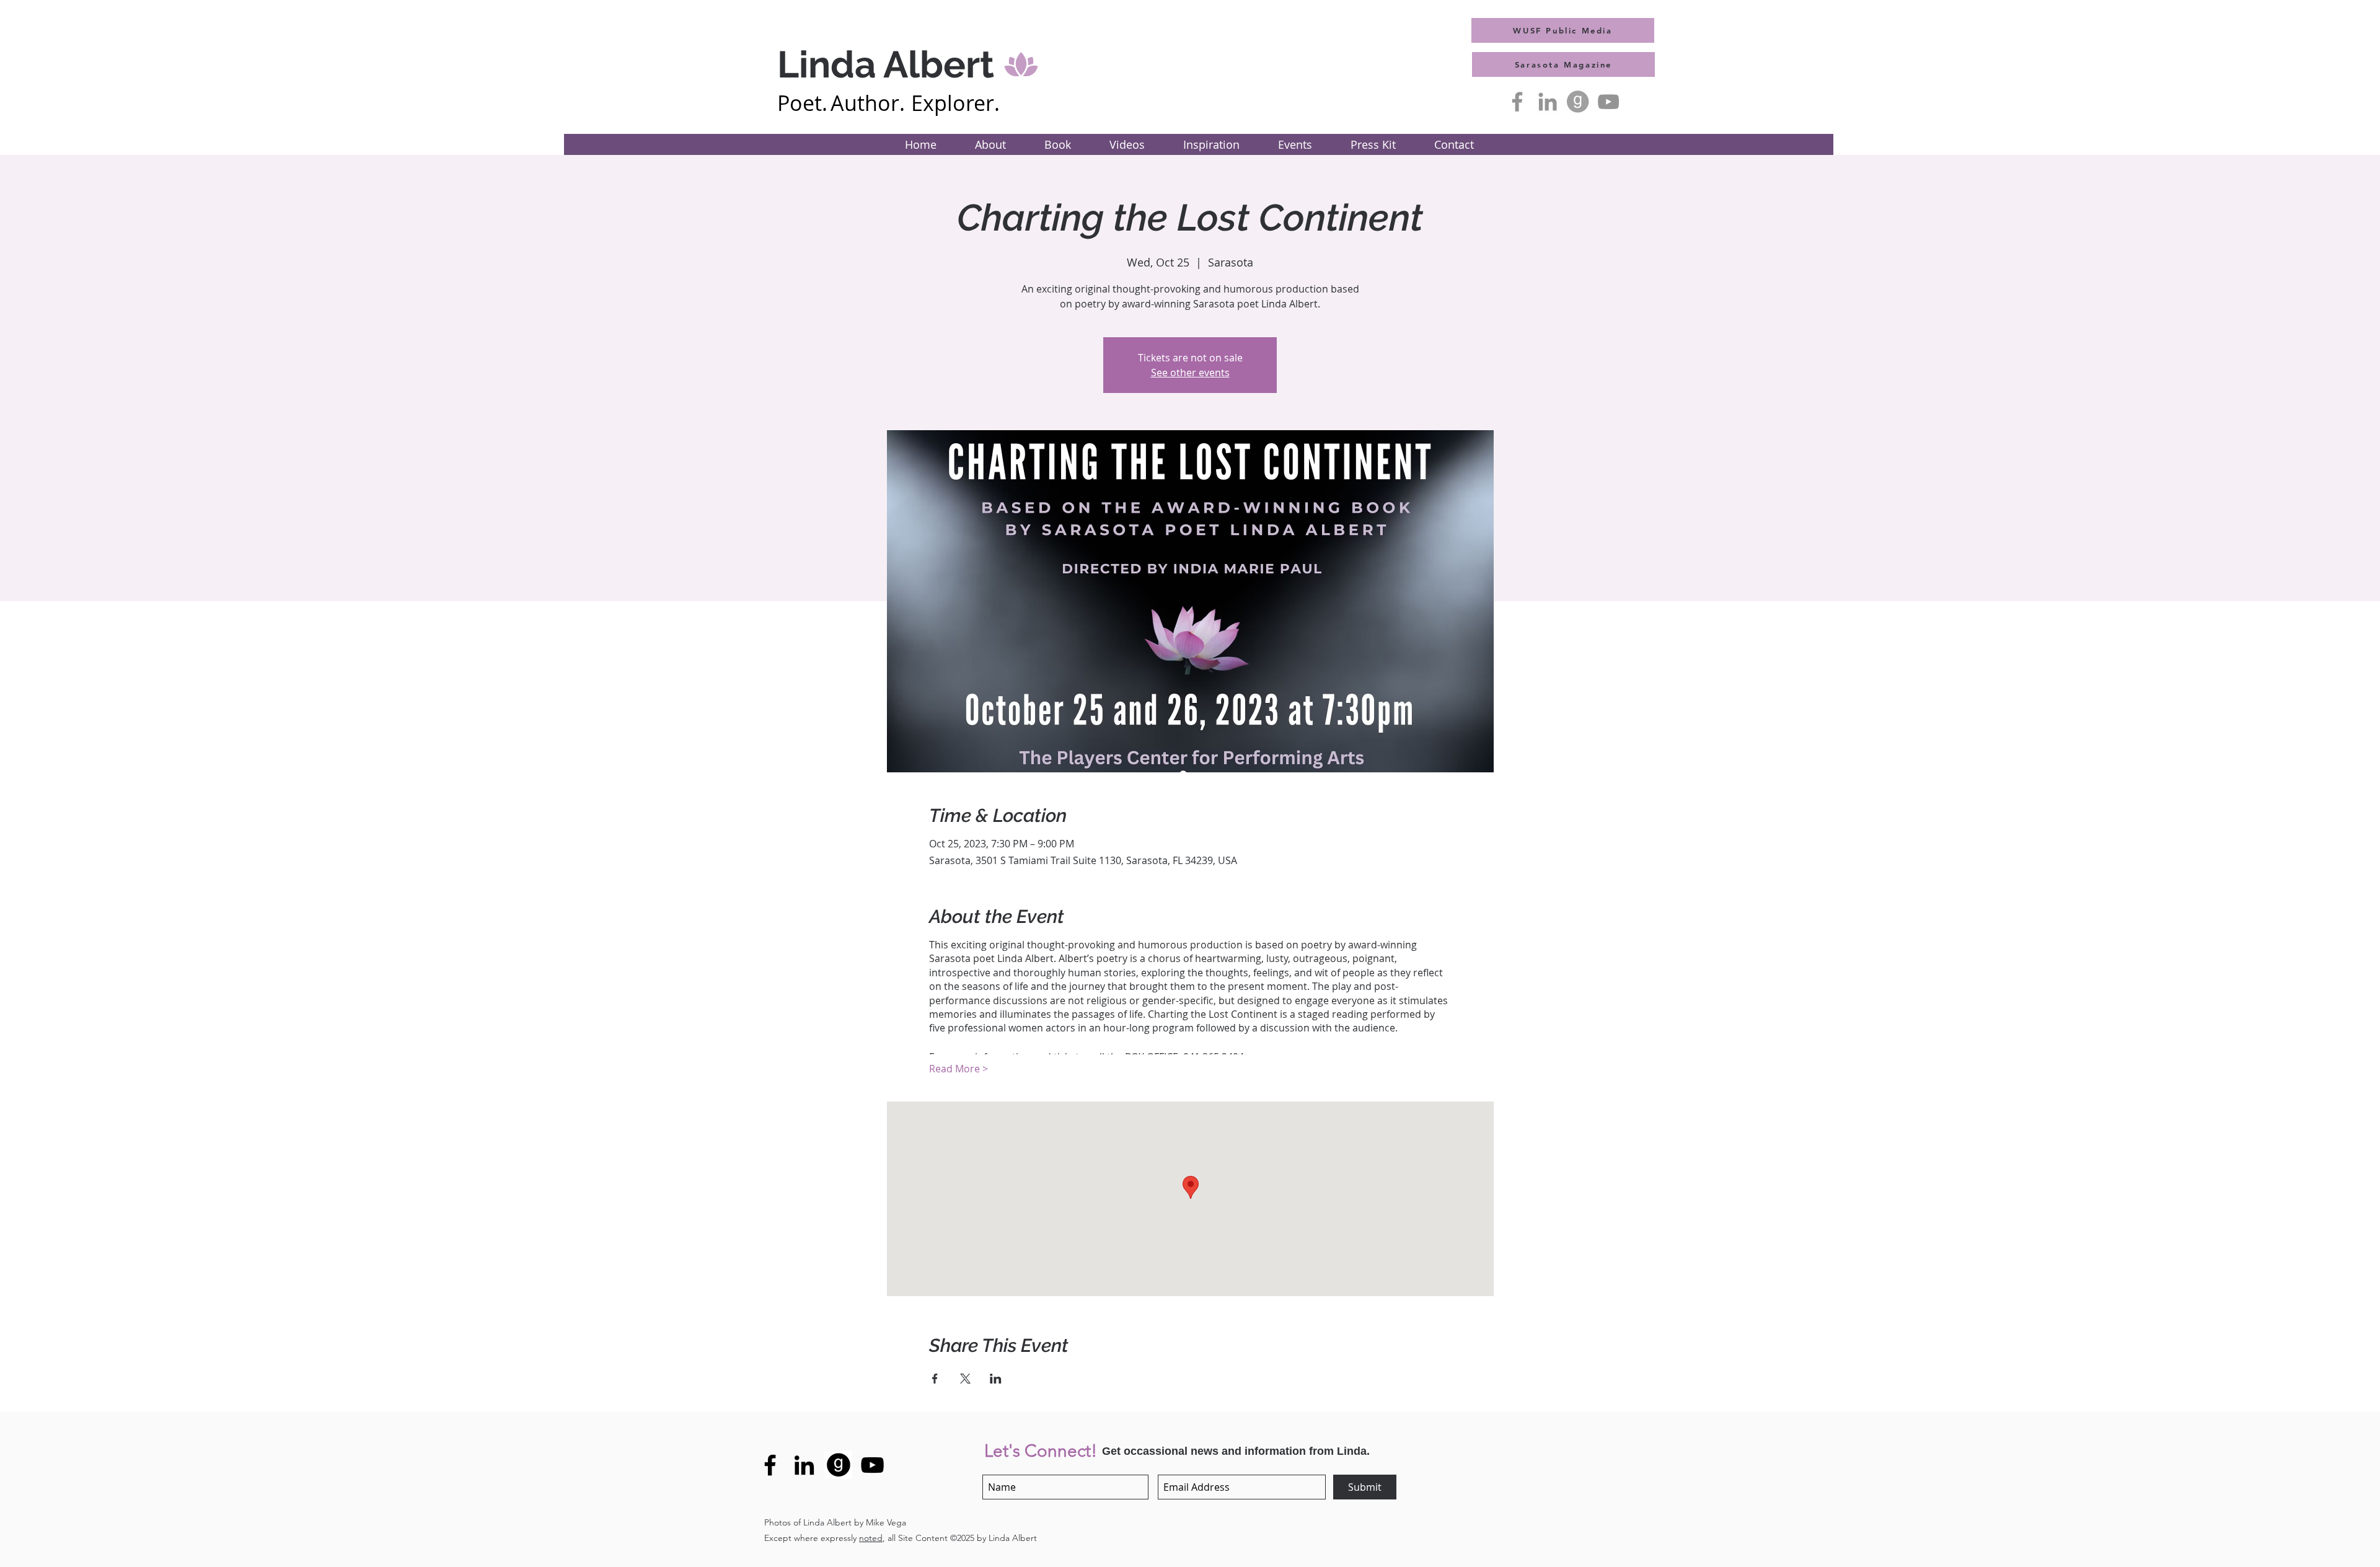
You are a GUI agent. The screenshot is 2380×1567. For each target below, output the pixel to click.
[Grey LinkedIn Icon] (1548, 102)
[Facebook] (1517, 102)
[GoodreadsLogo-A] (1578, 102)
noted (871, 1538)
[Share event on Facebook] (935, 1379)
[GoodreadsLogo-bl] (838, 1465)
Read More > (959, 1069)
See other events (1190, 373)
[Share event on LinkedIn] (996, 1379)
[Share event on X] (965, 1379)
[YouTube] (1608, 102)
